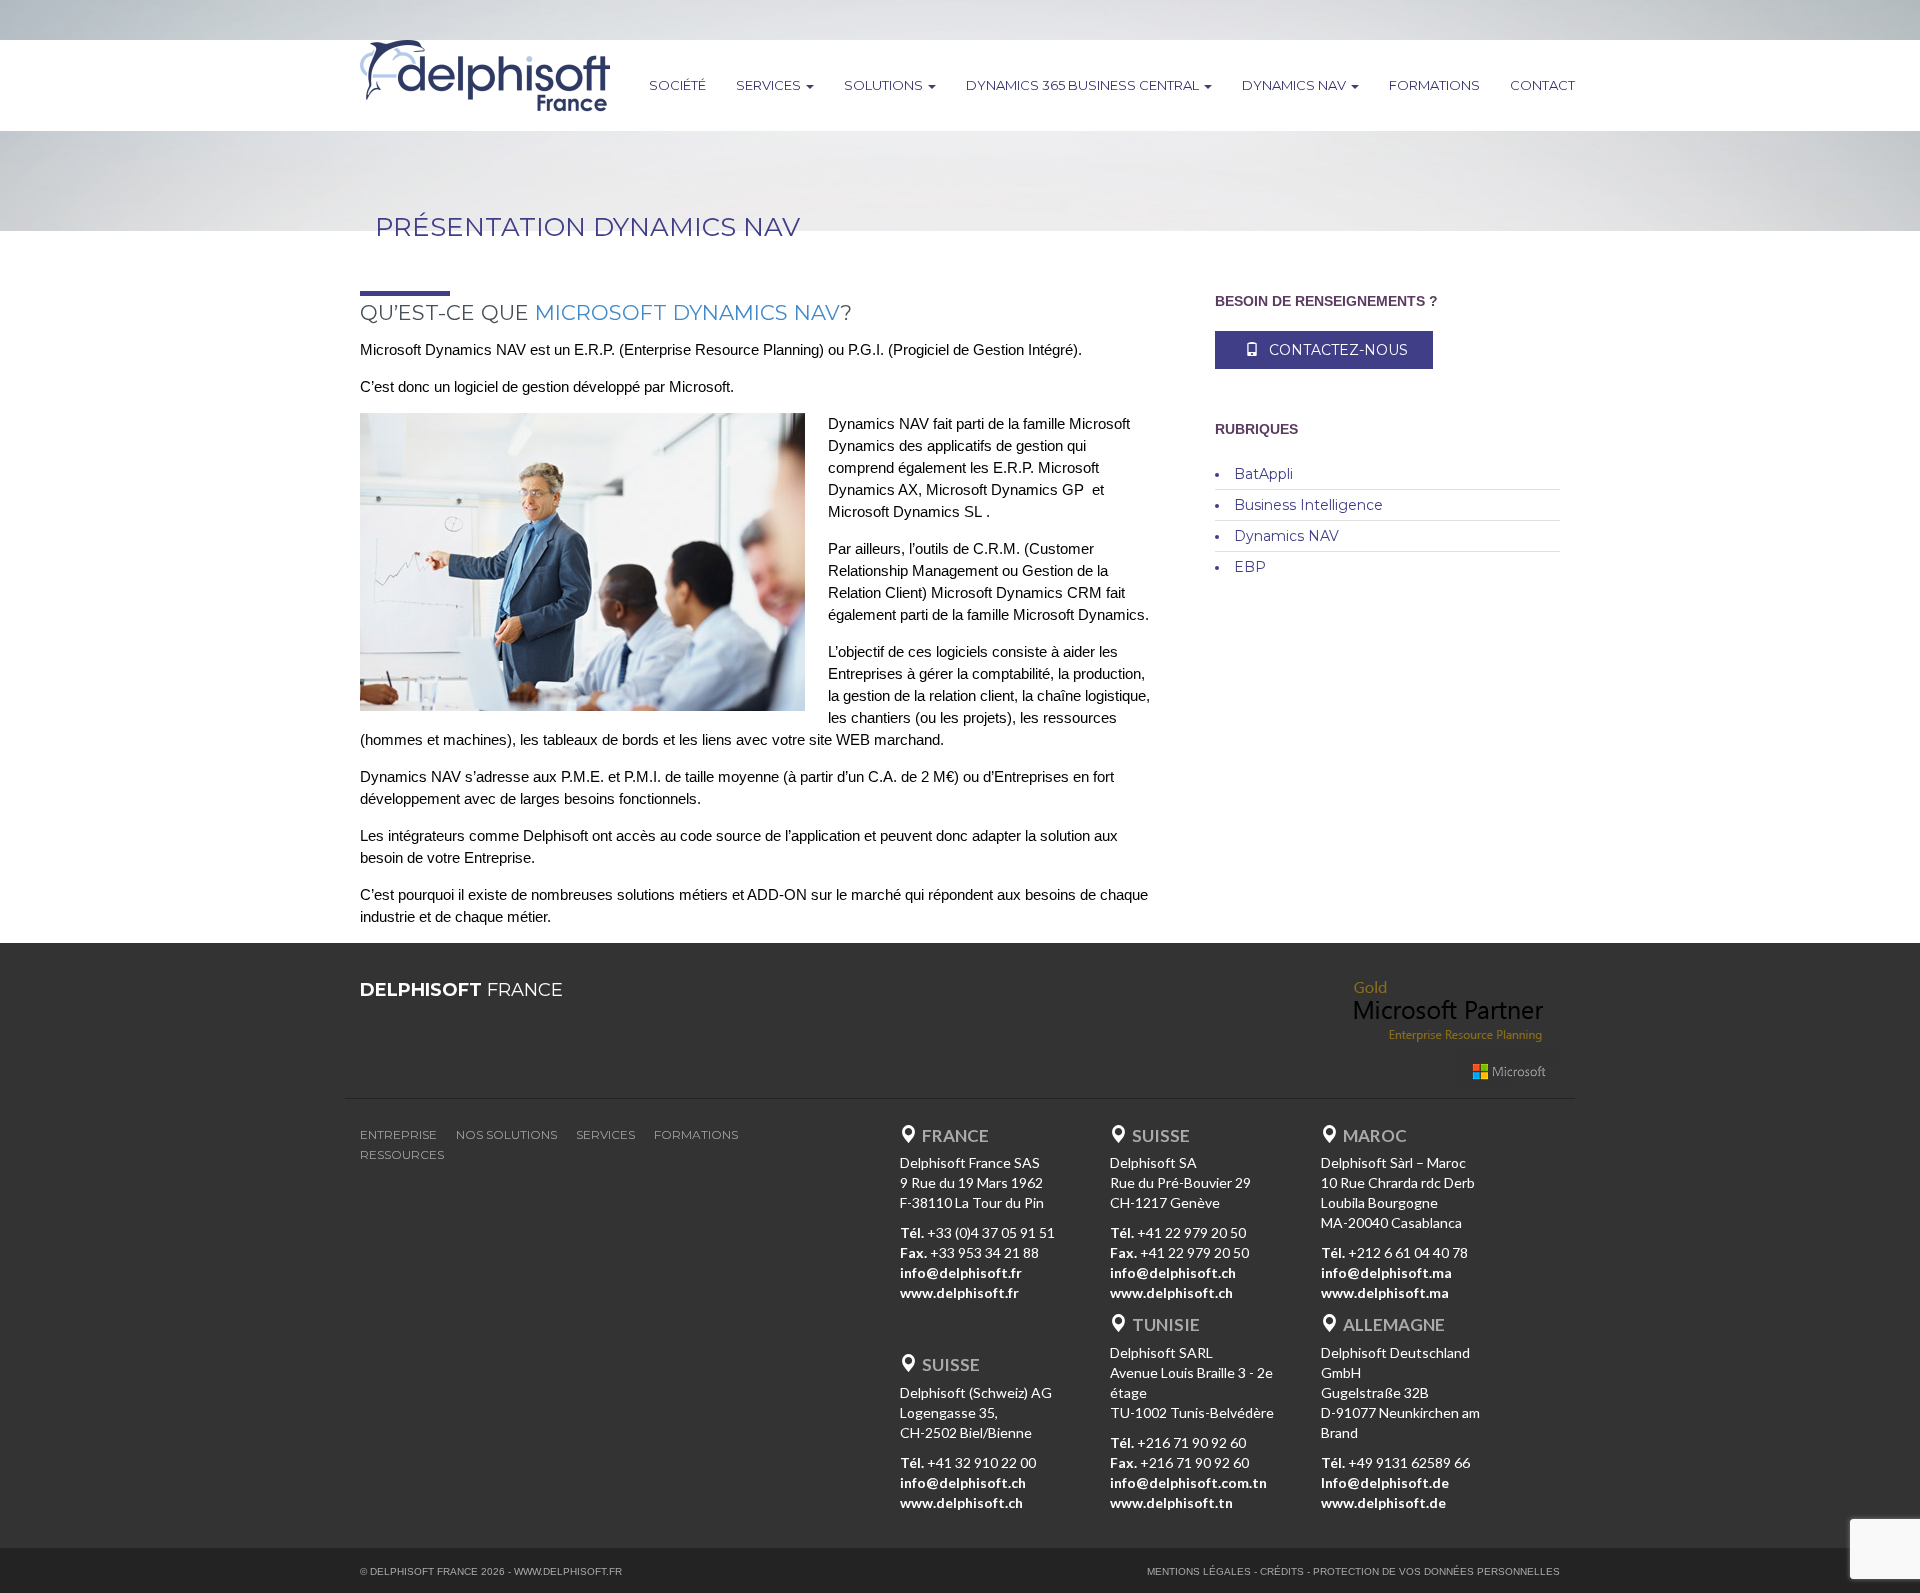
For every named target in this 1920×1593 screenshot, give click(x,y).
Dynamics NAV (1295, 85)
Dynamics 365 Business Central (1084, 85)
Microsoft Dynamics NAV (687, 312)
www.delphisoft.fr (568, 1571)
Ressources (402, 1154)
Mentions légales (1199, 1571)
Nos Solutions (506, 1134)
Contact (1542, 85)
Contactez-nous (1338, 350)
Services (770, 85)
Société (677, 85)
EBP (1250, 567)
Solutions (885, 85)
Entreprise (398, 1134)
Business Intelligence (1308, 505)
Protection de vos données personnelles (1436, 1571)
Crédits (1282, 1571)
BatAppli (1263, 474)
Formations (1434, 85)
